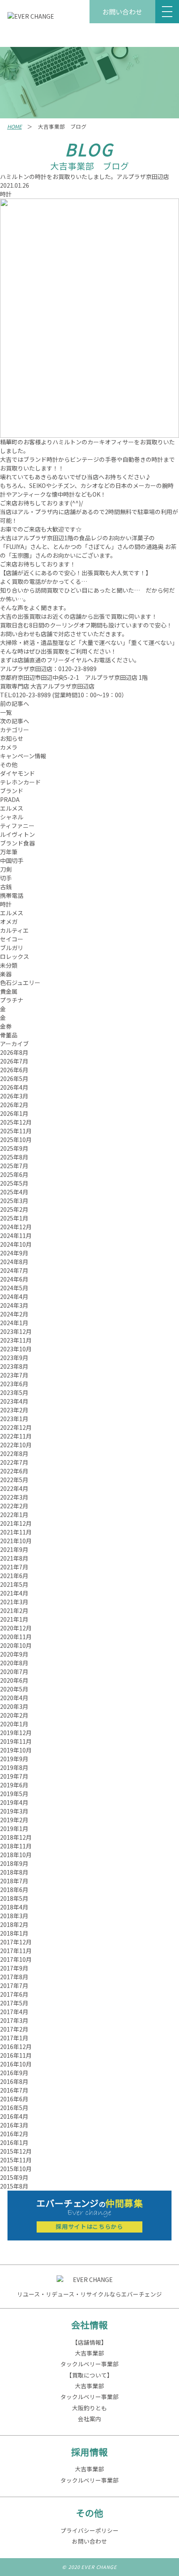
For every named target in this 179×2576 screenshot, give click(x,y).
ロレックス (15, 956)
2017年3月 (14, 2020)
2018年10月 (16, 1855)
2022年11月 (16, 1436)
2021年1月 (14, 1619)
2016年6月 (14, 2099)
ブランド (12, 791)
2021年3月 (14, 1602)
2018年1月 (14, 1933)
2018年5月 (14, 1898)
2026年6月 (14, 1070)
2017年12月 (16, 1942)
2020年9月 (14, 1654)
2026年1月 (14, 1113)
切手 (6, 878)
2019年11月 (16, 1741)
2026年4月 (14, 1087)
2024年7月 (14, 1270)
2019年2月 (14, 1820)
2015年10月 (16, 2169)
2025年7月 (14, 1166)
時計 (6, 194)
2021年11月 (16, 1532)
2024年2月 (14, 1314)
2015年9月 (14, 2177)
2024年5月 (14, 1288)
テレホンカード (20, 782)
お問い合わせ (122, 12)
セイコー (12, 939)
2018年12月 (16, 1837)
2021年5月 (14, 1584)
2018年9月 (14, 1863)
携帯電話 (12, 895)
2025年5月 (14, 1183)
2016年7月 (14, 2090)
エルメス (12, 808)
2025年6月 (14, 1174)
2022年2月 (14, 1506)
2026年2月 (14, 1105)
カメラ (9, 747)
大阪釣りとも (89, 2408)
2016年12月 (16, 2047)
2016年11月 (16, 2055)
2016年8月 (14, 2081)
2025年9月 (14, 1148)
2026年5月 (14, 1078)
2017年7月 (14, 1985)
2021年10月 (16, 1541)
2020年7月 (14, 1672)
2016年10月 (16, 2064)
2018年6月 (14, 1890)
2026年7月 (14, 1061)
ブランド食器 (17, 843)
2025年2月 (14, 1209)
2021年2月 (14, 1610)
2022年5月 (14, 1480)
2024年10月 (16, 1244)
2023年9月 (14, 1358)
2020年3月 (14, 1706)
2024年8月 (14, 1262)
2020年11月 (16, 1637)
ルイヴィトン (17, 834)
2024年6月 (14, 1279)
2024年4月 (14, 1297)
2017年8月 (14, 1977)
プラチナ (12, 1000)
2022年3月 (14, 1497)
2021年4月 (14, 1593)
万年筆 (9, 852)
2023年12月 (16, 1331)
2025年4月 (14, 1192)
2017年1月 (14, 2038)
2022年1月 (14, 1515)
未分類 (9, 965)
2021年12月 (16, 1523)
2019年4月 (14, 1802)
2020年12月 (16, 1628)
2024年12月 (16, 1227)
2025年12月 (16, 1122)
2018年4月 (14, 1907)
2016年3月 (14, 2125)
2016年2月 (14, 2134)
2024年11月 (16, 1235)
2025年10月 (16, 1140)
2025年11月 (16, 1131)
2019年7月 (14, 1776)
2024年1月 (14, 1323)
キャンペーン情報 (23, 756)
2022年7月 (14, 1462)
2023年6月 (14, 1384)
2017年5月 (14, 2003)
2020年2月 (14, 1715)
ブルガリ (12, 948)
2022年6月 (14, 1471)
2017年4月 (14, 2012)
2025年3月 (14, 1201)
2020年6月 (14, 1680)
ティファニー (17, 826)
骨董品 (9, 1035)
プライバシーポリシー (89, 2530)
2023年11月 (16, 1340)
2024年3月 (14, 1305)
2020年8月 (14, 1663)
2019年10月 (16, 1750)
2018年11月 (16, 1846)
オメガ (9, 922)
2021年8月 (14, 1558)
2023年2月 (14, 1410)
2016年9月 (14, 2073)
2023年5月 (14, 1392)
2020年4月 (14, 1698)
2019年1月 (14, 1828)
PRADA (10, 799)
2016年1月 (14, 2142)
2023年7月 (14, 1375)
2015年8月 (14, 2186)
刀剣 (6, 869)
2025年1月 (14, 1218)
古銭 (6, 887)
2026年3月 (14, 1096)
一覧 (6, 712)
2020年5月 (14, 1689)
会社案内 (89, 2419)
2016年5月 (14, 2108)
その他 (9, 765)
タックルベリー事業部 (89, 2364)
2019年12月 (16, 1733)
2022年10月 (16, 1445)
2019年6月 (14, 1785)
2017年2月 (14, 2029)
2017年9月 (14, 1968)
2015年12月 (16, 2151)
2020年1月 (14, 1724)
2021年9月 (14, 1549)
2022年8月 (14, 1453)
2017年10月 (16, 1959)
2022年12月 (16, 1427)
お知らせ (12, 738)
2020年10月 (16, 1645)
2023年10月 (16, 1349)
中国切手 (12, 860)
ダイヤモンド (17, 773)
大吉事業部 (89, 2353)
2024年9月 (14, 1253)
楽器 (6, 974)
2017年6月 (14, 1994)
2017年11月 (16, 1951)
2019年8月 (14, 1767)
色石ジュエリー (20, 983)
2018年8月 (14, 1872)
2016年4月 (14, 2116)
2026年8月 (14, 1052)
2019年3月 (14, 1811)
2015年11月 (16, 2160)
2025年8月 (14, 1157)
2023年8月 (14, 1366)
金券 (6, 1026)
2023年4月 (14, 1401)
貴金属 (9, 991)
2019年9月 (14, 1759)
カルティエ (14, 930)
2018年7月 (14, 1881)
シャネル (12, 817)
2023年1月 (14, 1419)
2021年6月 (14, 1576)
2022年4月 (14, 1488)
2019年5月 (14, 1794)
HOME (14, 126)
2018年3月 (14, 1916)
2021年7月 (14, 1567)
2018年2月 (14, 1924)
